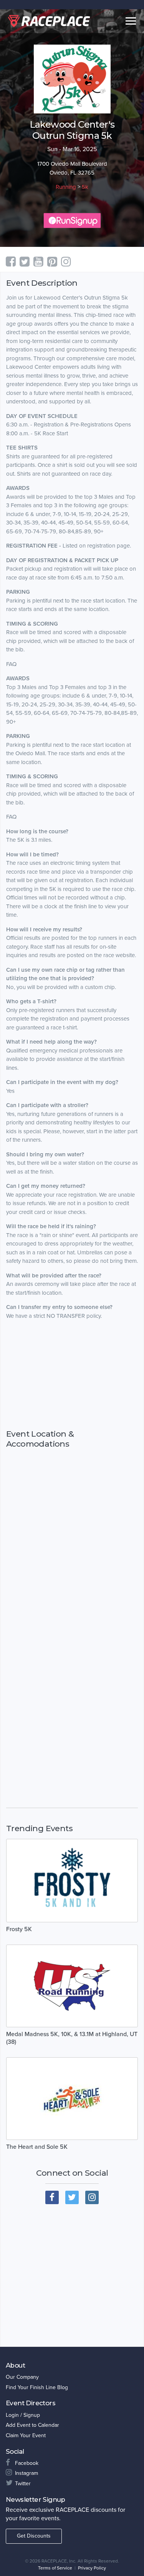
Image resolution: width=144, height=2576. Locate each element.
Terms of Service (55, 2568)
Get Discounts (34, 2536)
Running (66, 187)
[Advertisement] (72, 1375)
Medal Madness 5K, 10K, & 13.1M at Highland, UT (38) (72, 2038)
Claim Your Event (26, 2435)
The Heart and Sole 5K (37, 2147)
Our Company (22, 2377)
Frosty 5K (19, 1929)
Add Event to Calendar (32, 2425)
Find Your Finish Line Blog (37, 2387)
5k (85, 187)
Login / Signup (23, 2415)
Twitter (23, 2484)
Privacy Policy (92, 2568)
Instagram (26, 2473)
